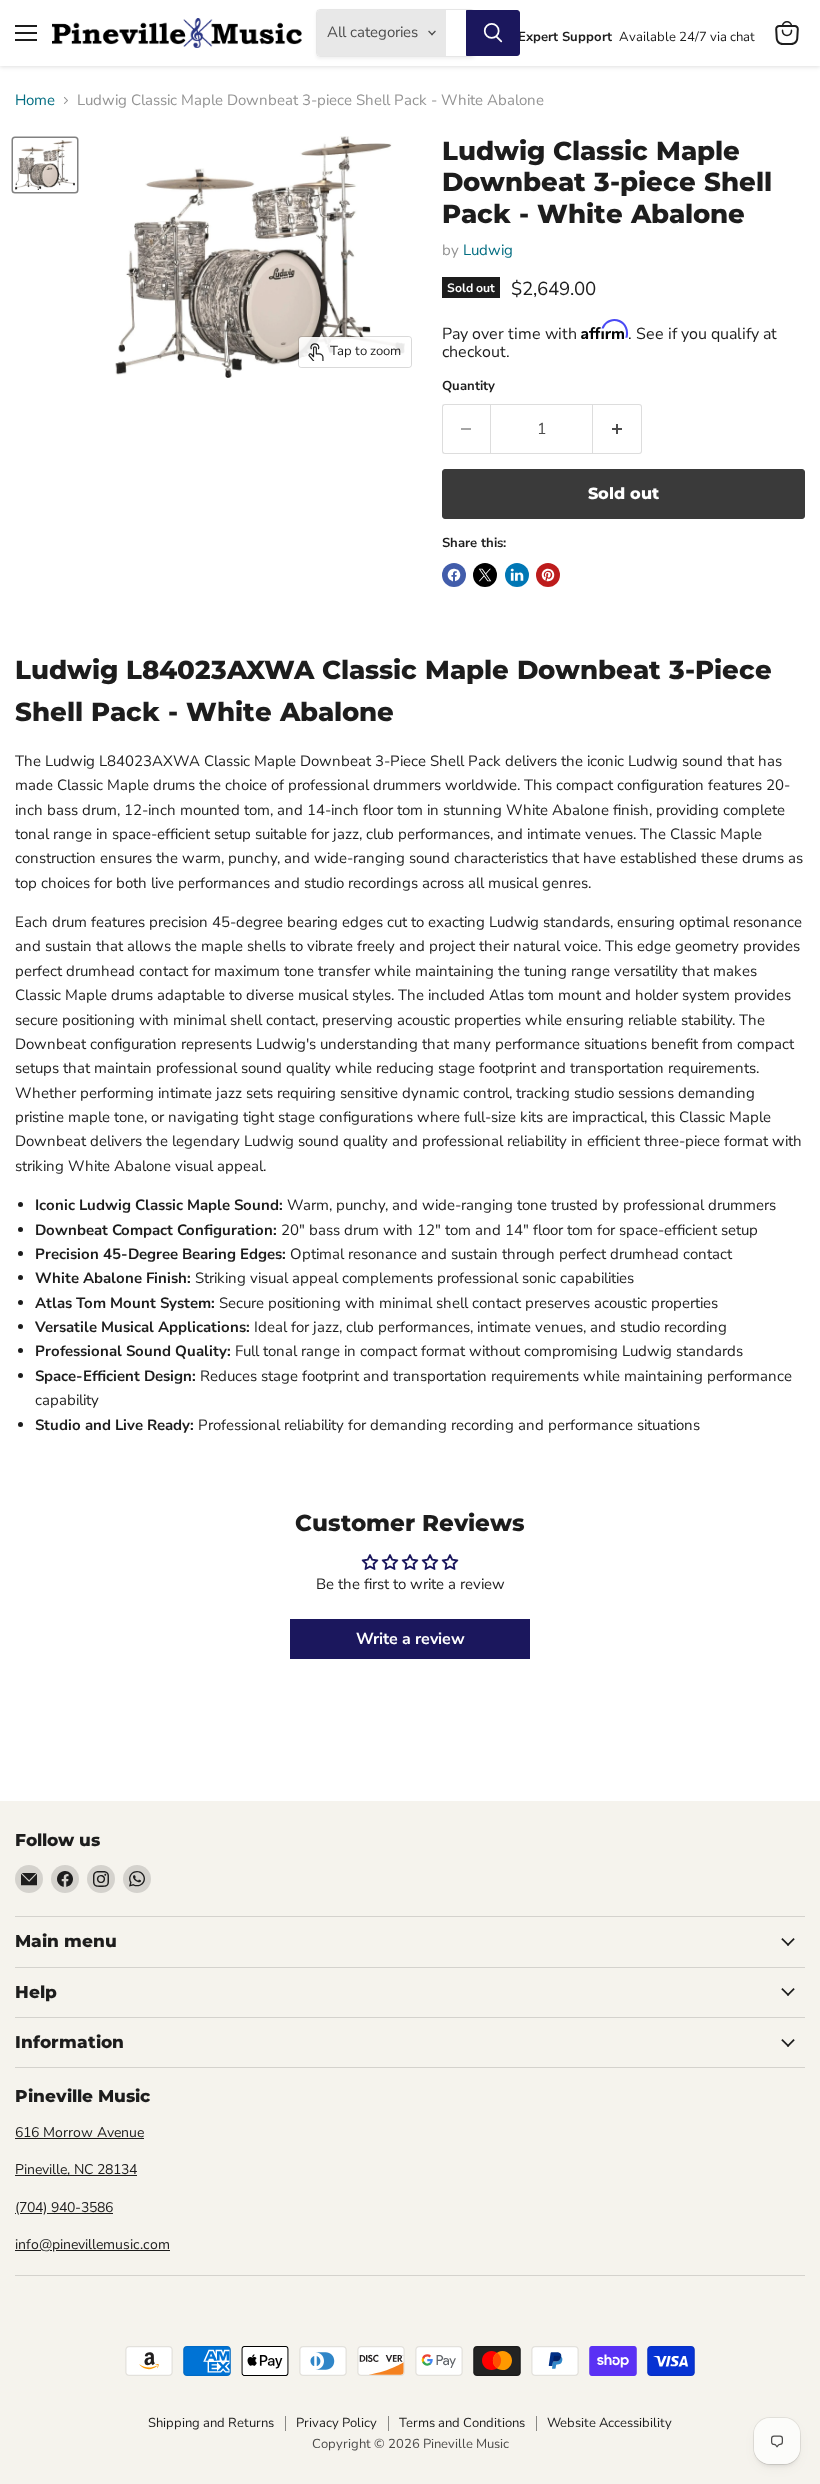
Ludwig (488, 250)
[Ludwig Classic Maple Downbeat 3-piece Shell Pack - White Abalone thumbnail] (45, 165)
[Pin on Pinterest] (548, 575)
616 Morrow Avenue (79, 2132)
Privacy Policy (336, 2423)
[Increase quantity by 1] (617, 429)
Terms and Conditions (462, 2423)
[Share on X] (485, 575)
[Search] (493, 33)
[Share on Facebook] (454, 575)
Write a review (410, 1639)
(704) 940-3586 (64, 2207)
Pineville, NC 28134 (76, 2169)
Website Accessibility (609, 2423)
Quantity (468, 386)
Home (35, 100)
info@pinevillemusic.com (92, 2244)
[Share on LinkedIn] (517, 575)
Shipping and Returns (211, 2423)
